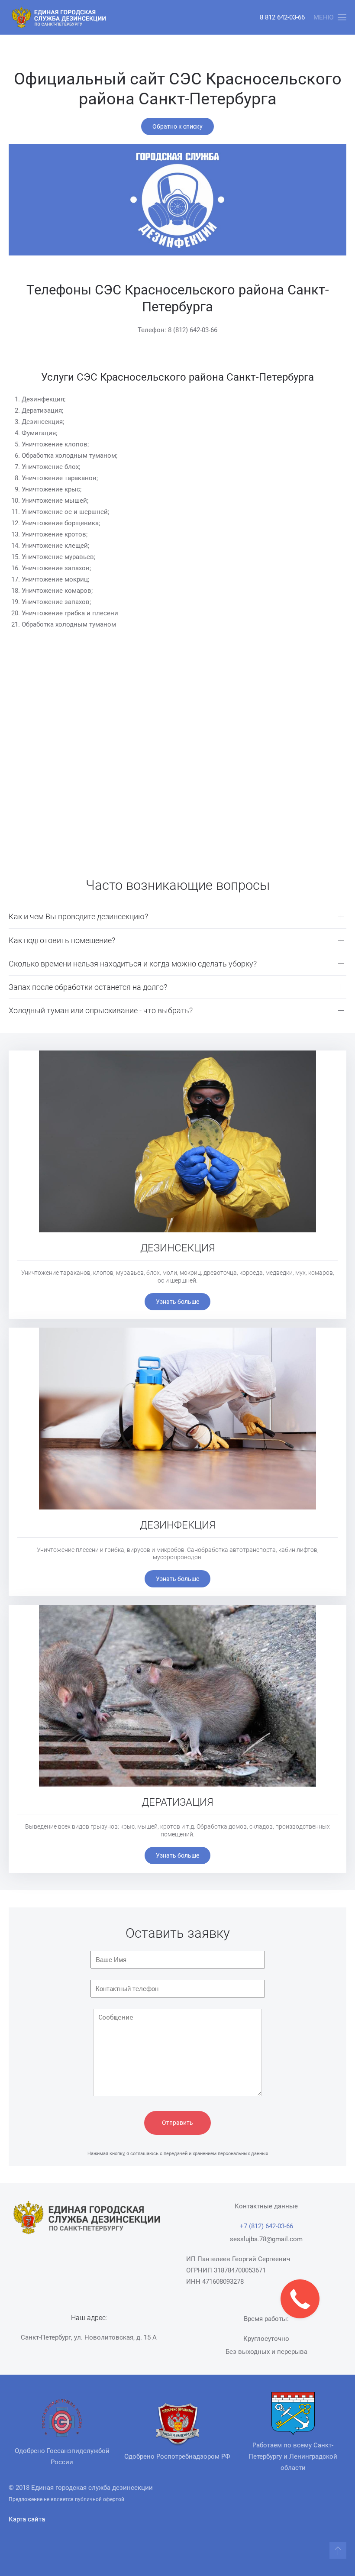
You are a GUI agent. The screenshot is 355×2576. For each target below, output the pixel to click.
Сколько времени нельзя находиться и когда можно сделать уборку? (133, 964)
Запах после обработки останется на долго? (88, 987)
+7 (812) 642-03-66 (266, 2226)
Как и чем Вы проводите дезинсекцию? (78, 916)
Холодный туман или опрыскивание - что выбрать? (101, 1010)
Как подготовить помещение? (62, 940)
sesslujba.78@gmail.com (266, 2239)
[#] (338, 2550)
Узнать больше (177, 1302)
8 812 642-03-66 (282, 17)
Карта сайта (27, 2519)
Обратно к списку (177, 126)
